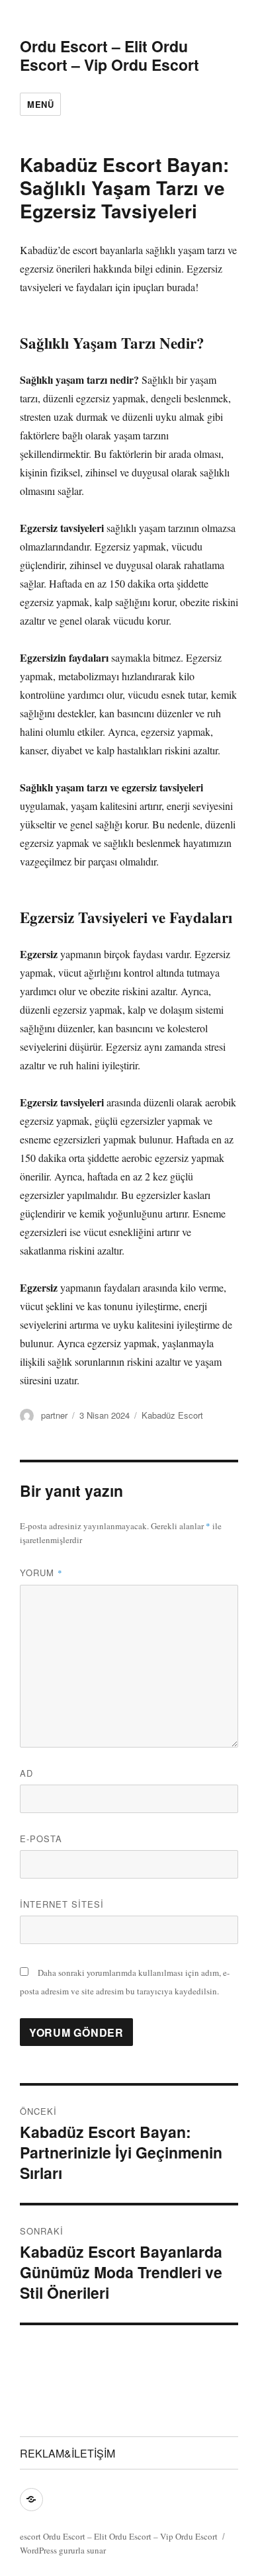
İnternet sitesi (62, 1904)
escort (30, 2536)
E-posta (41, 1839)
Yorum (41, 1573)
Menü (40, 104)
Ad (26, 1773)
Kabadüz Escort (172, 1415)
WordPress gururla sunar (63, 2550)
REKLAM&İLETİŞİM (67, 2453)
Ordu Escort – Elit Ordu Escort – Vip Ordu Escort (109, 55)
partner (54, 1415)
